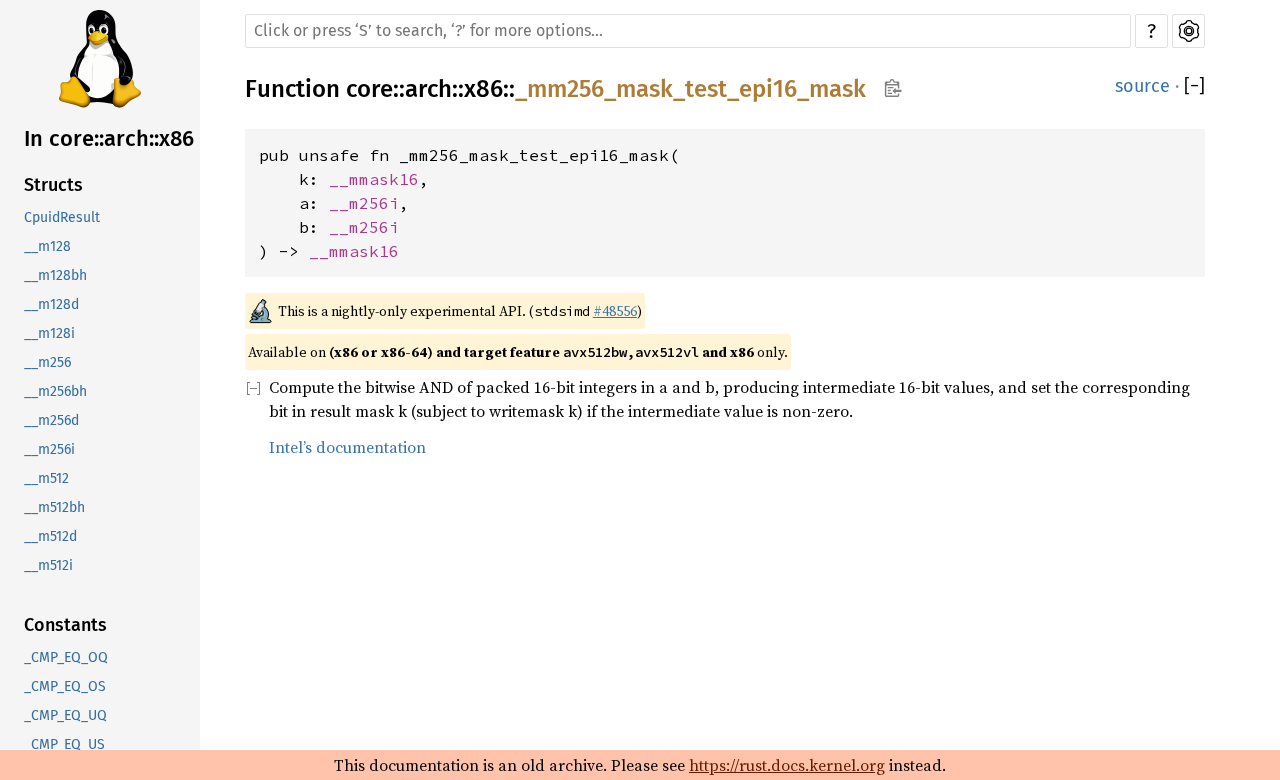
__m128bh (55, 275)
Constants (65, 625)
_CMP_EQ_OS (65, 686)
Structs (53, 185)
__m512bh (54, 507)
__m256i (49, 449)
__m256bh (55, 391)
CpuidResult (62, 217)
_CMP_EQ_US (64, 744)
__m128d (51, 304)
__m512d (50, 536)
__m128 (47, 246)
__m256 (47, 362)
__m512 (46, 478)
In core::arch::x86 (109, 138)
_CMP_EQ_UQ (65, 715)
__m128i (49, 333)
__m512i (48, 565)
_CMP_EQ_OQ (66, 657)
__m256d (51, 420)
